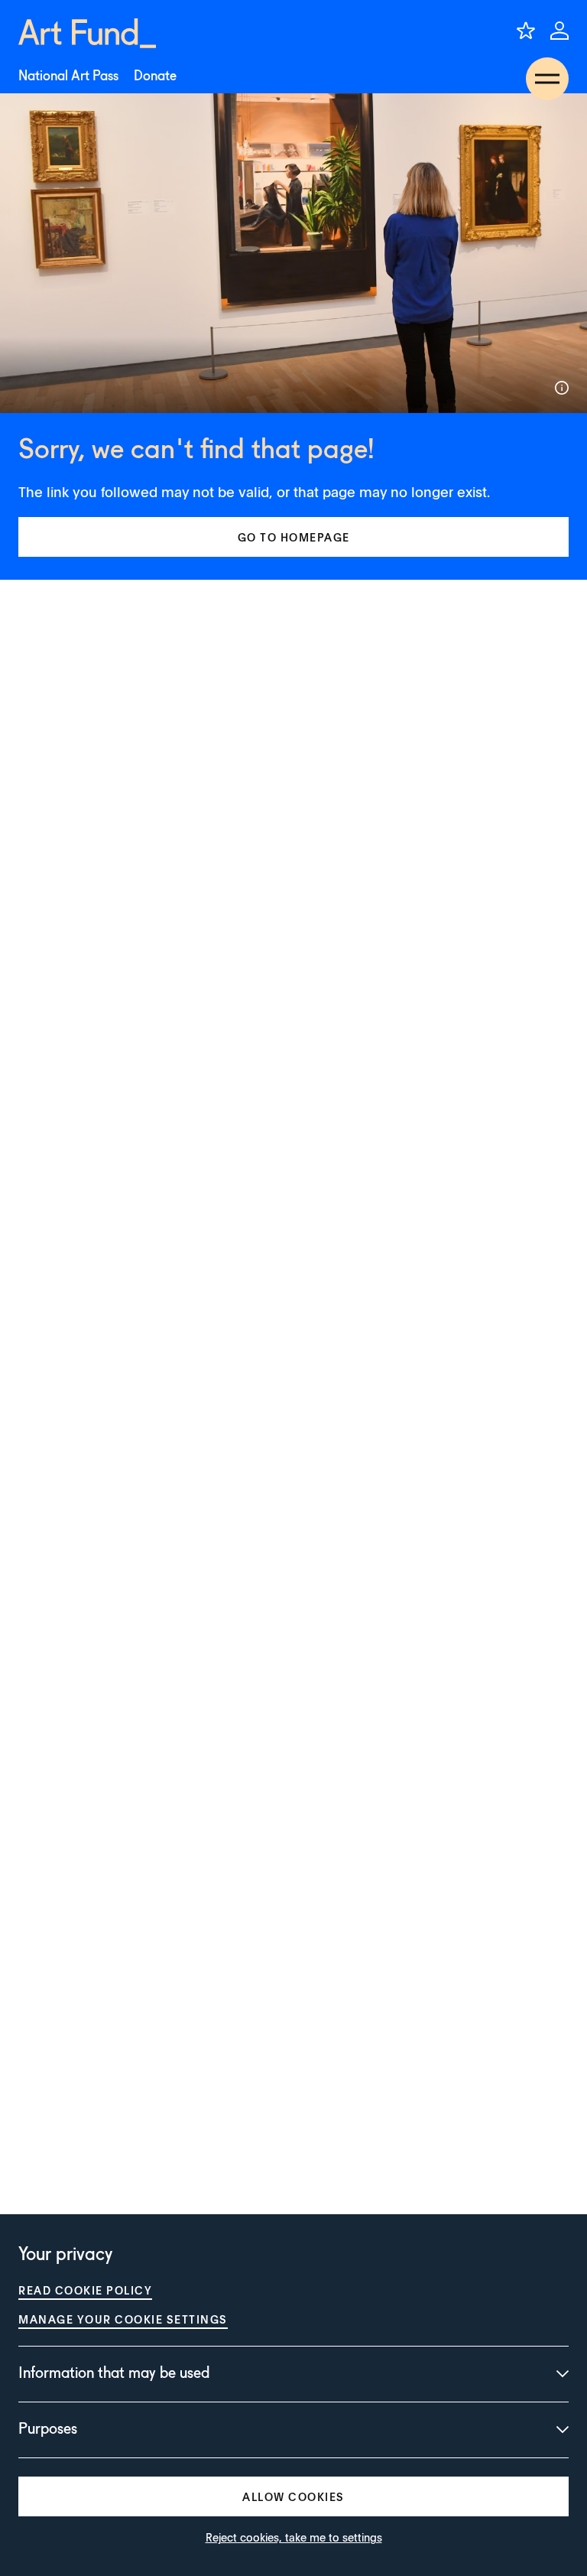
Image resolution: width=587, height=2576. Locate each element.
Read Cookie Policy (85, 2290)
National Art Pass (68, 76)
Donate (155, 76)
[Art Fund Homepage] (87, 33)
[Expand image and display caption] (562, 388)
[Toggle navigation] (547, 79)
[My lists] (526, 31)
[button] (293, 537)
